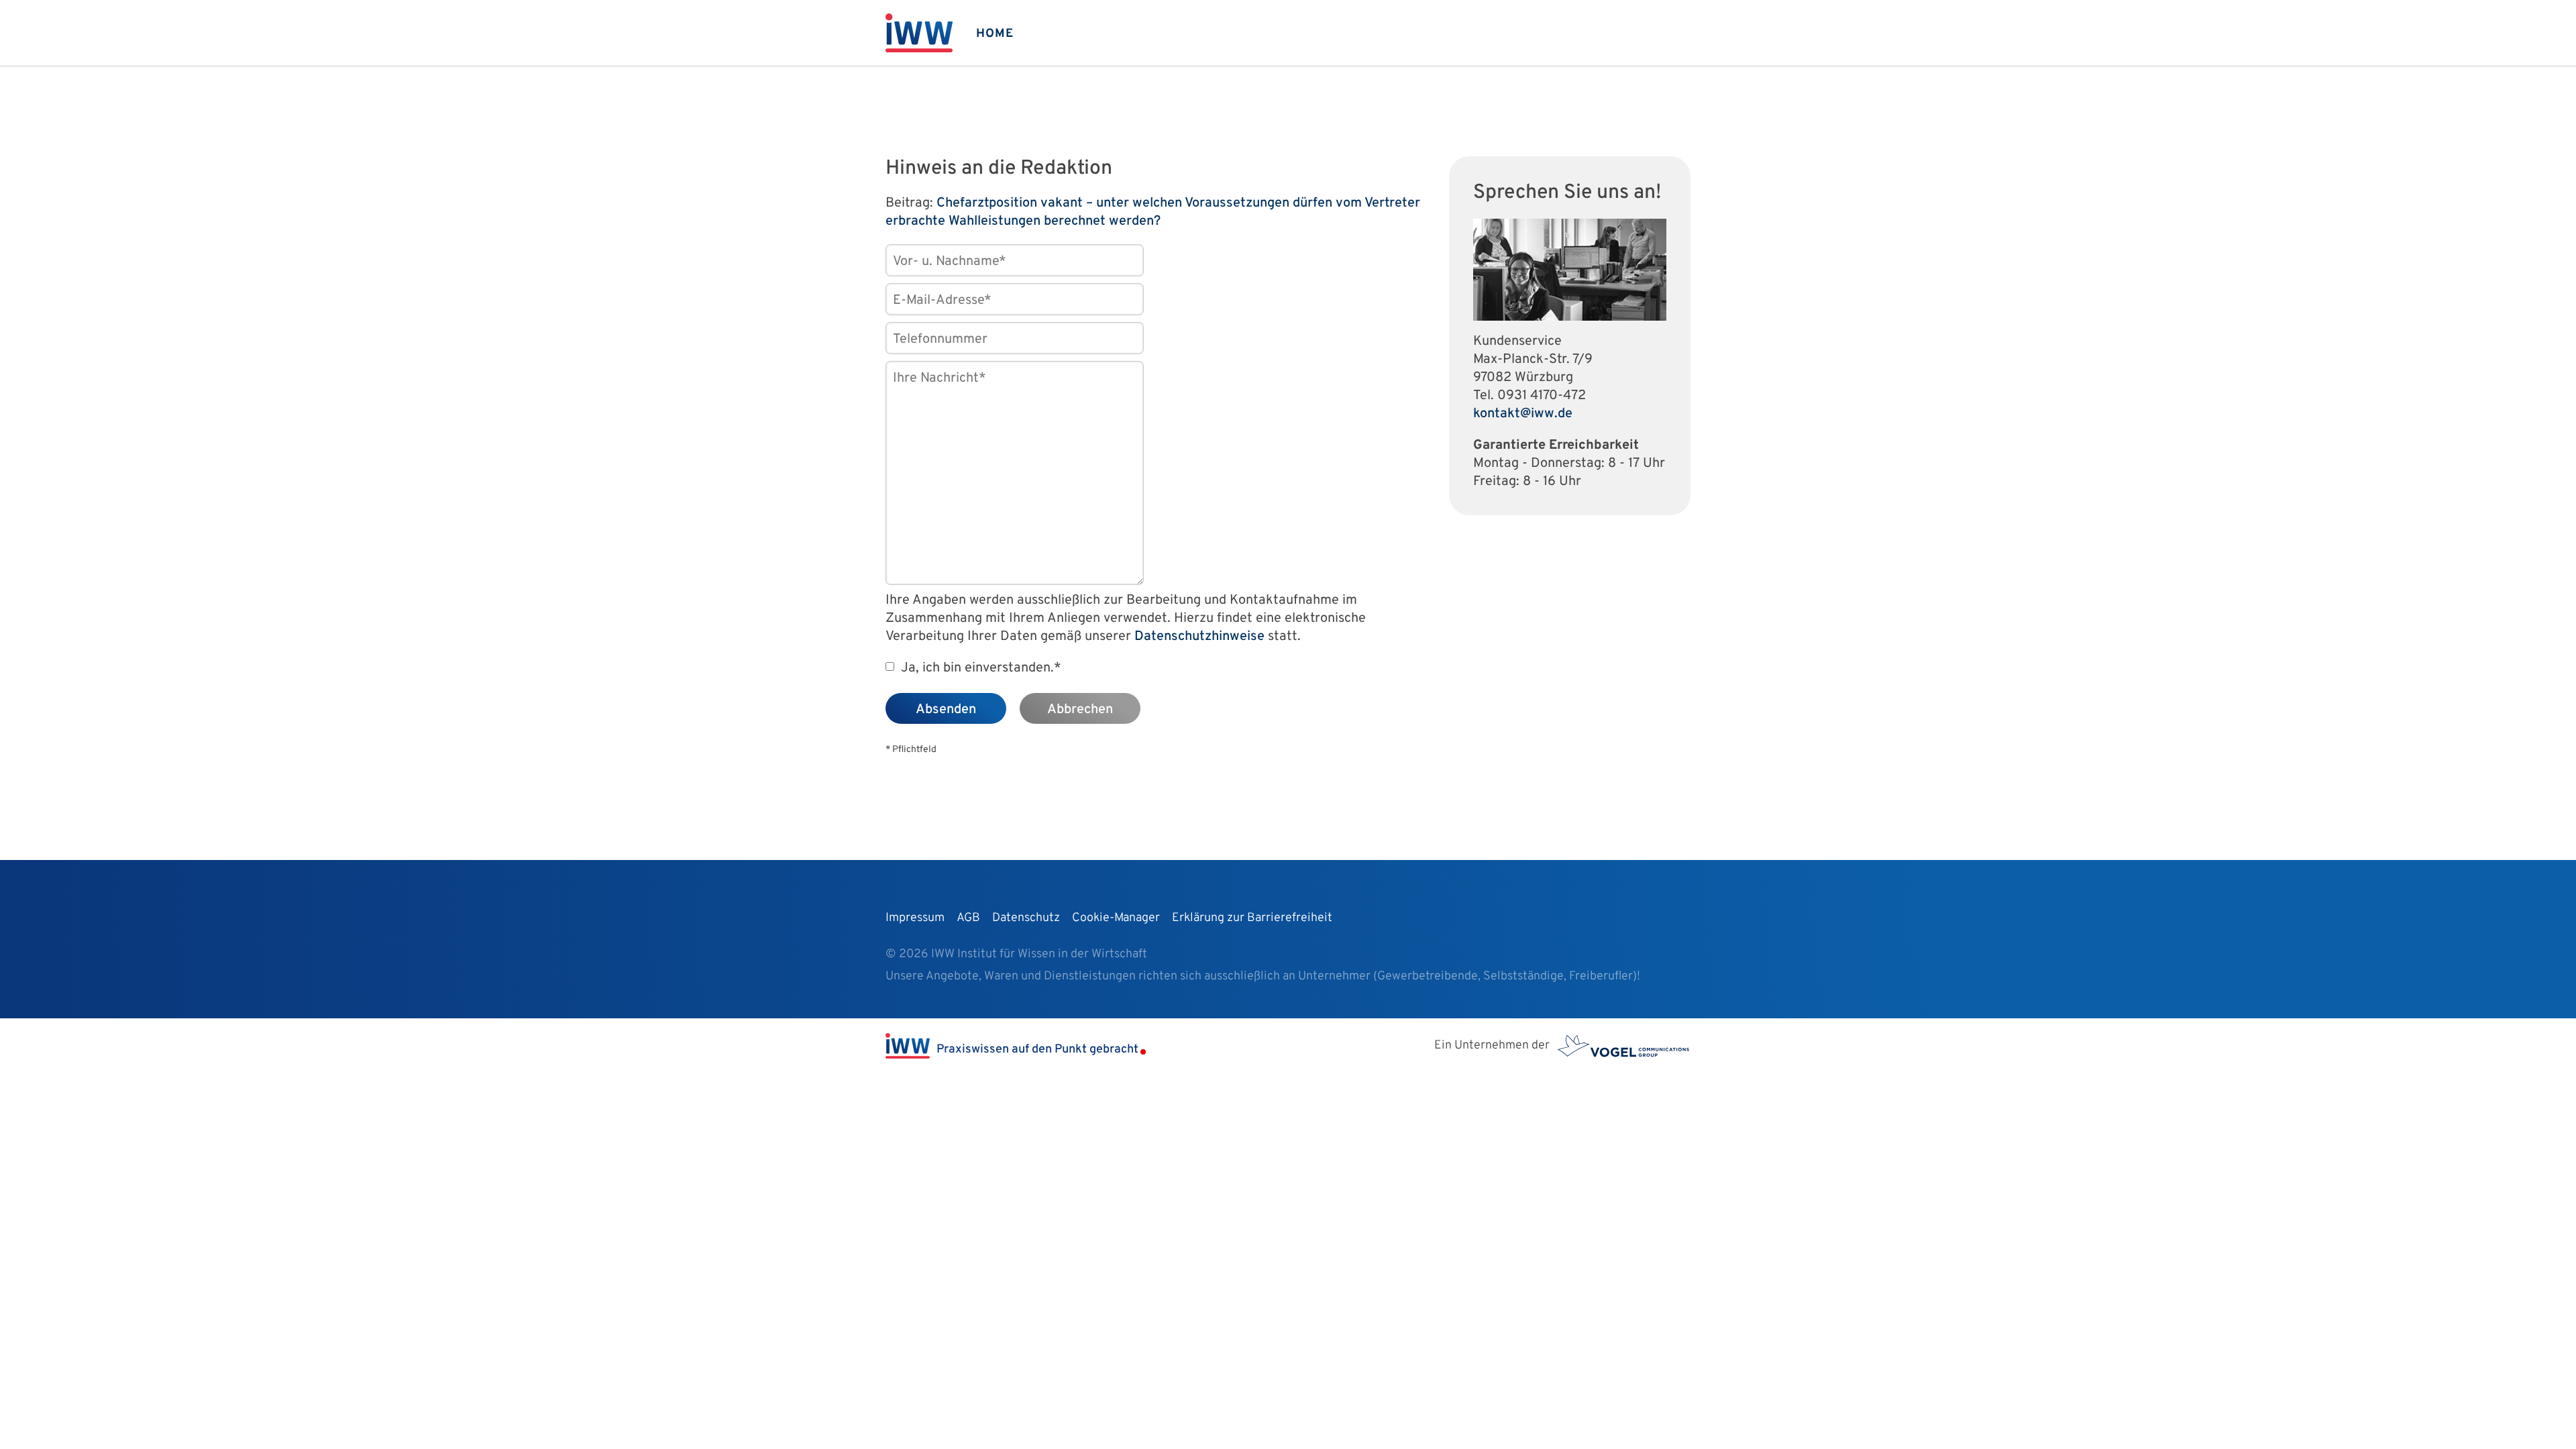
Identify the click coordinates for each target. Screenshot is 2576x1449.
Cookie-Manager (1116, 918)
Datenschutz (1026, 918)
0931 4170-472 (1542, 396)
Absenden (946, 710)
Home (995, 34)
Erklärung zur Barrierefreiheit (1252, 918)
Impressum (915, 918)
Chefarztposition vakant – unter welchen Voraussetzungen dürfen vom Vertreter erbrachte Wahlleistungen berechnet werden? (1153, 212)
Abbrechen (1080, 710)
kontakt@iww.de (1523, 414)
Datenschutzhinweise (1199, 637)
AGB (968, 918)
